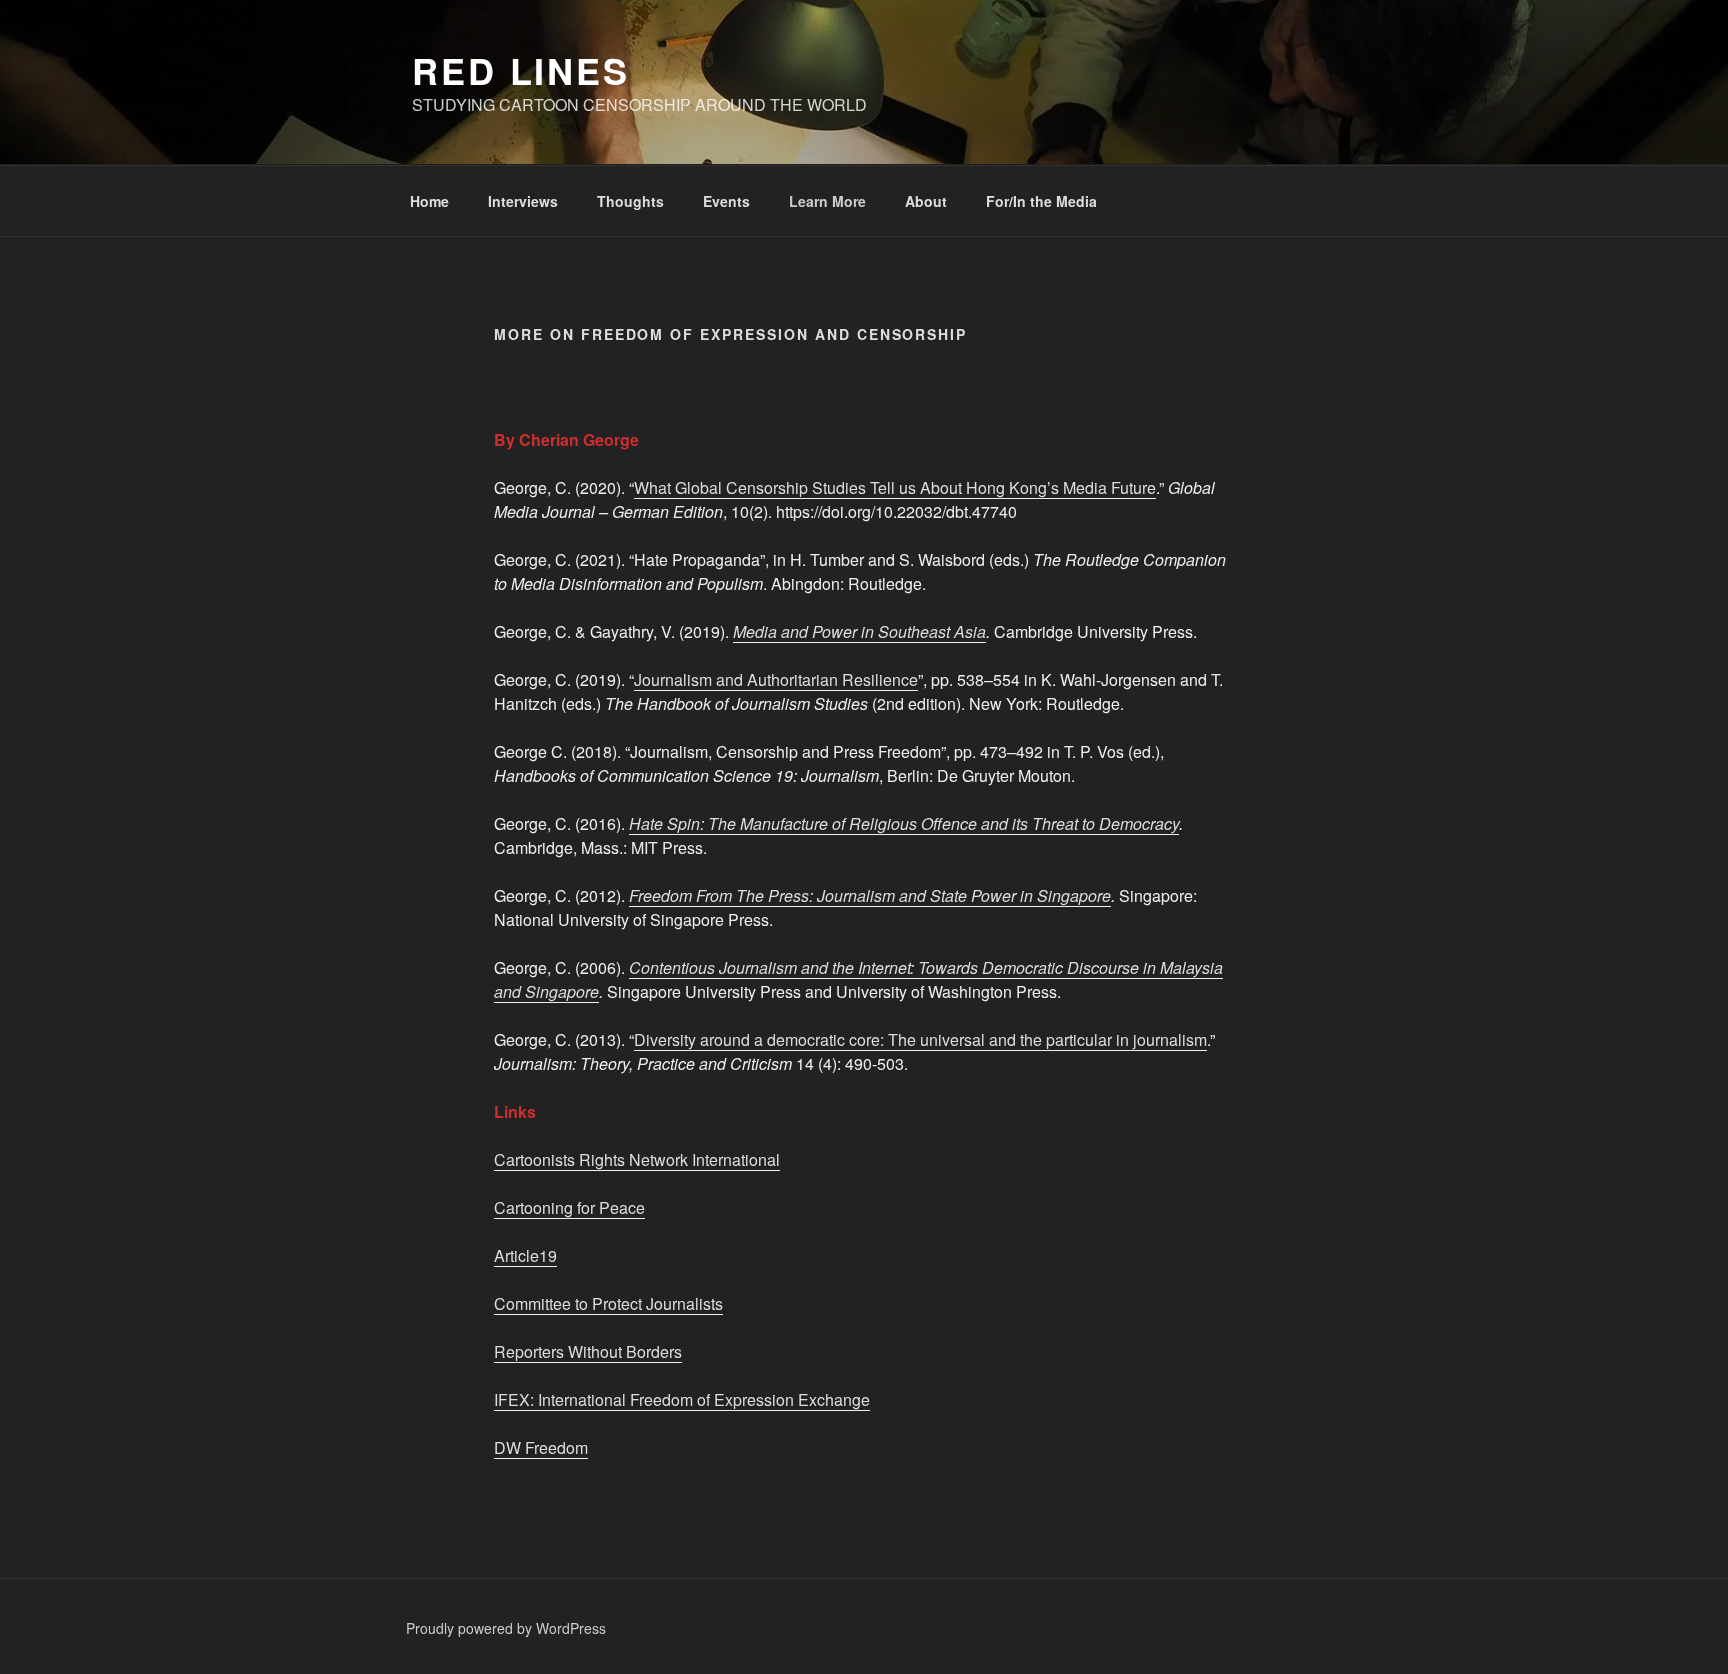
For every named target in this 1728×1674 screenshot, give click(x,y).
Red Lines (521, 70)
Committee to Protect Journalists (608, 1303)
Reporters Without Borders (588, 1351)
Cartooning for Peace (569, 1207)
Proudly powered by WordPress (506, 1628)
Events (726, 201)
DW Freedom (541, 1447)
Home (429, 201)
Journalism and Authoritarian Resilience (776, 679)
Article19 (525, 1255)
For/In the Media (1041, 201)
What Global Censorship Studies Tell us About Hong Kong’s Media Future (895, 487)
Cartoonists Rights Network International (637, 1159)
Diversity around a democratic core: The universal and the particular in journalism (920, 1039)
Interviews (523, 201)
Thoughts (630, 201)
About (926, 201)
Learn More (827, 201)
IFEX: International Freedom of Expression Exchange (682, 1399)
